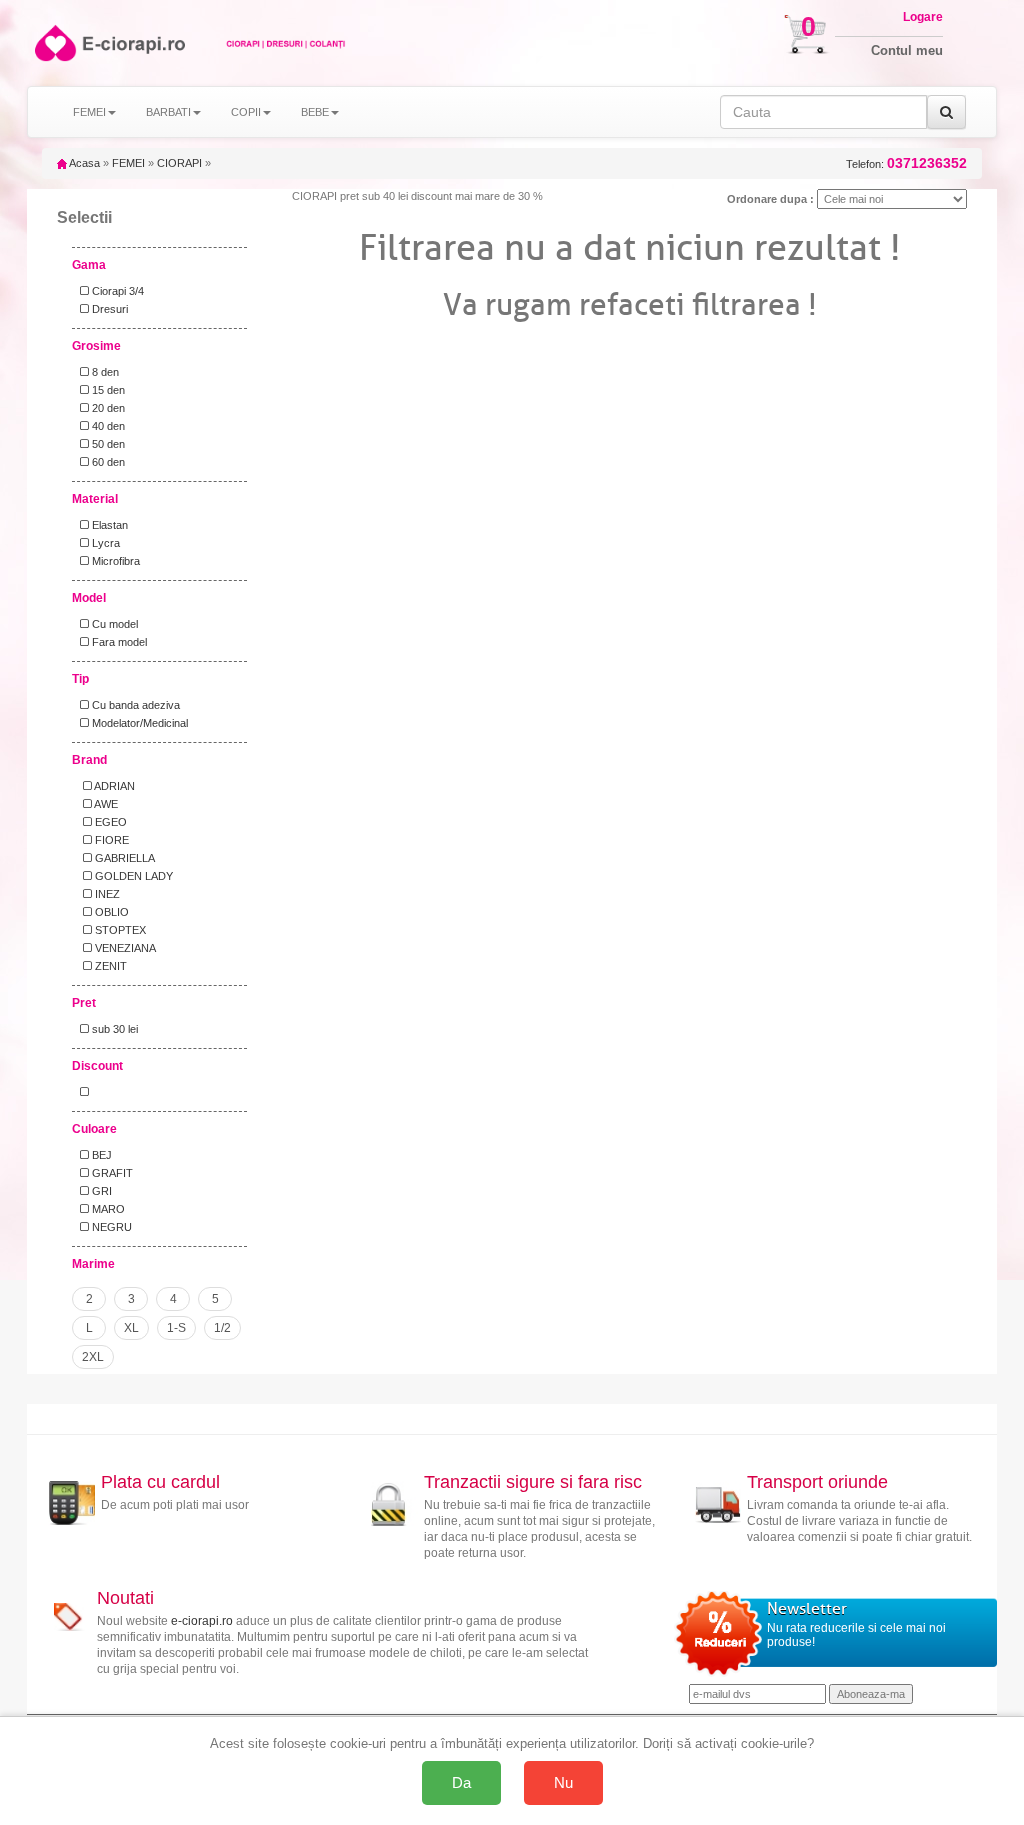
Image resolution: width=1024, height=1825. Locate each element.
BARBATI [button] (168, 112)
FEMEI (128, 163)
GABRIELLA (123, 858)
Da (461, 1782)
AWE (105, 804)
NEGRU (110, 1227)
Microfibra (114, 561)
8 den (104, 372)
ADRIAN (113, 786)
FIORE (110, 840)
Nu (563, 1782)
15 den (107, 390)
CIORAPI (179, 163)
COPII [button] (246, 112)
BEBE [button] (315, 112)
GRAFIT (111, 1173)
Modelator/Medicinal (138, 723)
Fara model (118, 642)
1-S (176, 1328)
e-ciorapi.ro (202, 1621)
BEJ (100, 1155)
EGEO (109, 822)
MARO (107, 1209)
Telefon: (906, 163)
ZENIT (109, 966)
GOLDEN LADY (132, 876)
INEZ (106, 894)
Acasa (83, 163)
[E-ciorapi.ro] (54, 43)
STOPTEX (119, 930)
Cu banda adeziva (134, 705)
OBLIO (110, 912)
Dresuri (108, 309)
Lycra (104, 543)
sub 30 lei (113, 1029)
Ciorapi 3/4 (116, 291)
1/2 (222, 1328)
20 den (107, 408)
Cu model (113, 624)
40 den (107, 426)
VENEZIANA (124, 948)
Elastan (108, 525)
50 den (107, 444)
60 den (107, 462)
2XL (93, 1357)
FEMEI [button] (89, 112)
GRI (100, 1191)
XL (131, 1328)
